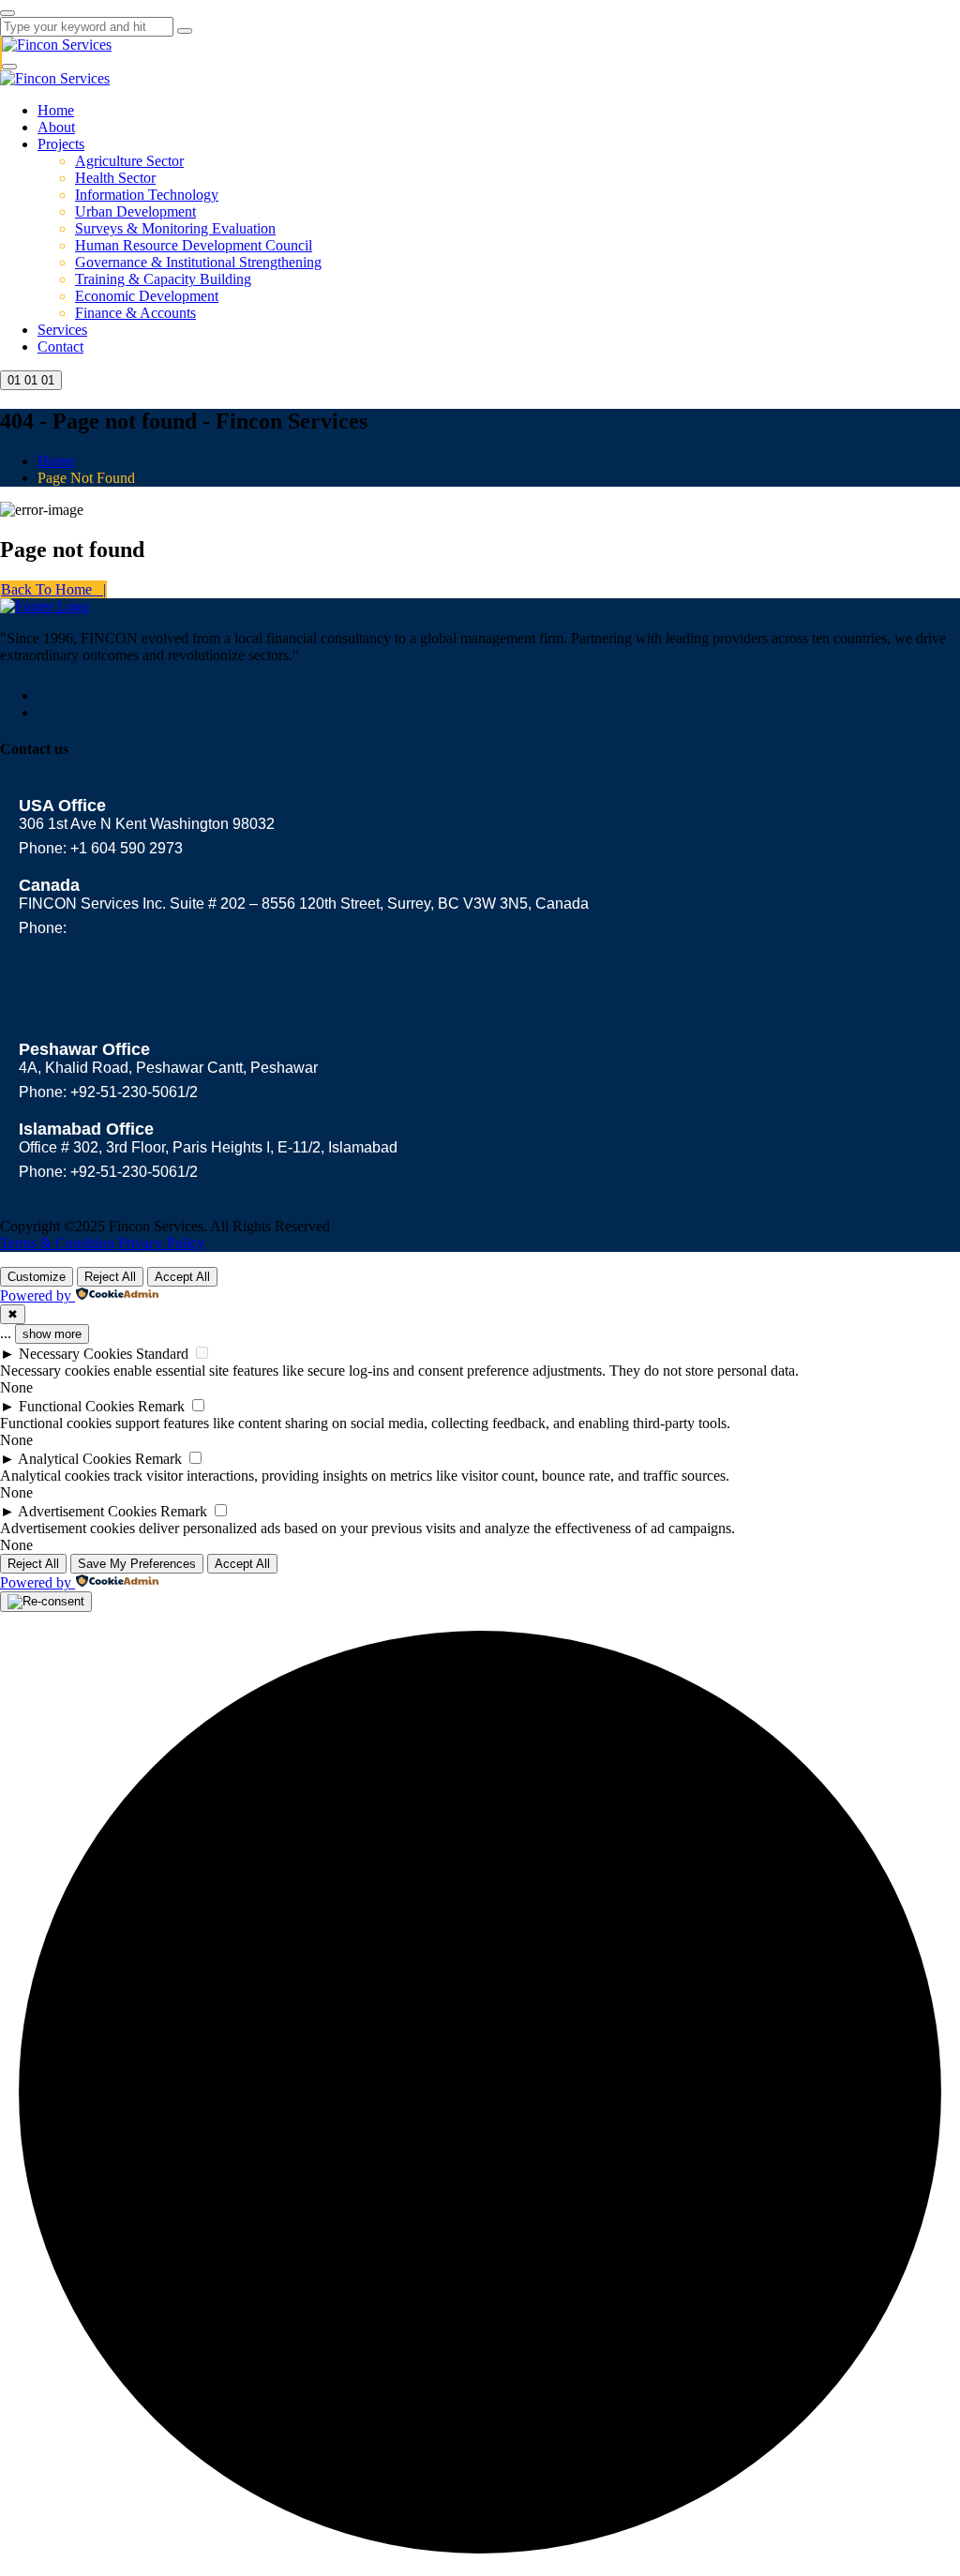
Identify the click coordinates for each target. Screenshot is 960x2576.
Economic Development (147, 296)
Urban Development (135, 211)
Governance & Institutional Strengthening (198, 262)
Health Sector (115, 178)
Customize (37, 1277)
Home (56, 110)
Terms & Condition (57, 1243)
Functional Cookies (76, 1406)
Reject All (110, 1277)
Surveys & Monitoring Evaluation (175, 228)
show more (52, 1334)
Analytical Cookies (75, 1459)
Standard (162, 1354)
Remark (161, 1406)
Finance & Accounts (135, 313)
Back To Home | (53, 589)
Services (62, 330)
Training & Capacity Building (163, 279)
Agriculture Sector (129, 161)
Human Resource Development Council (194, 245)
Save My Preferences (137, 1564)
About (56, 127)
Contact (60, 346)
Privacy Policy (161, 1243)
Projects (61, 144)
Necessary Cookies (75, 1354)
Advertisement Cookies (87, 1511)
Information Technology (147, 195)
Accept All (182, 1277)
